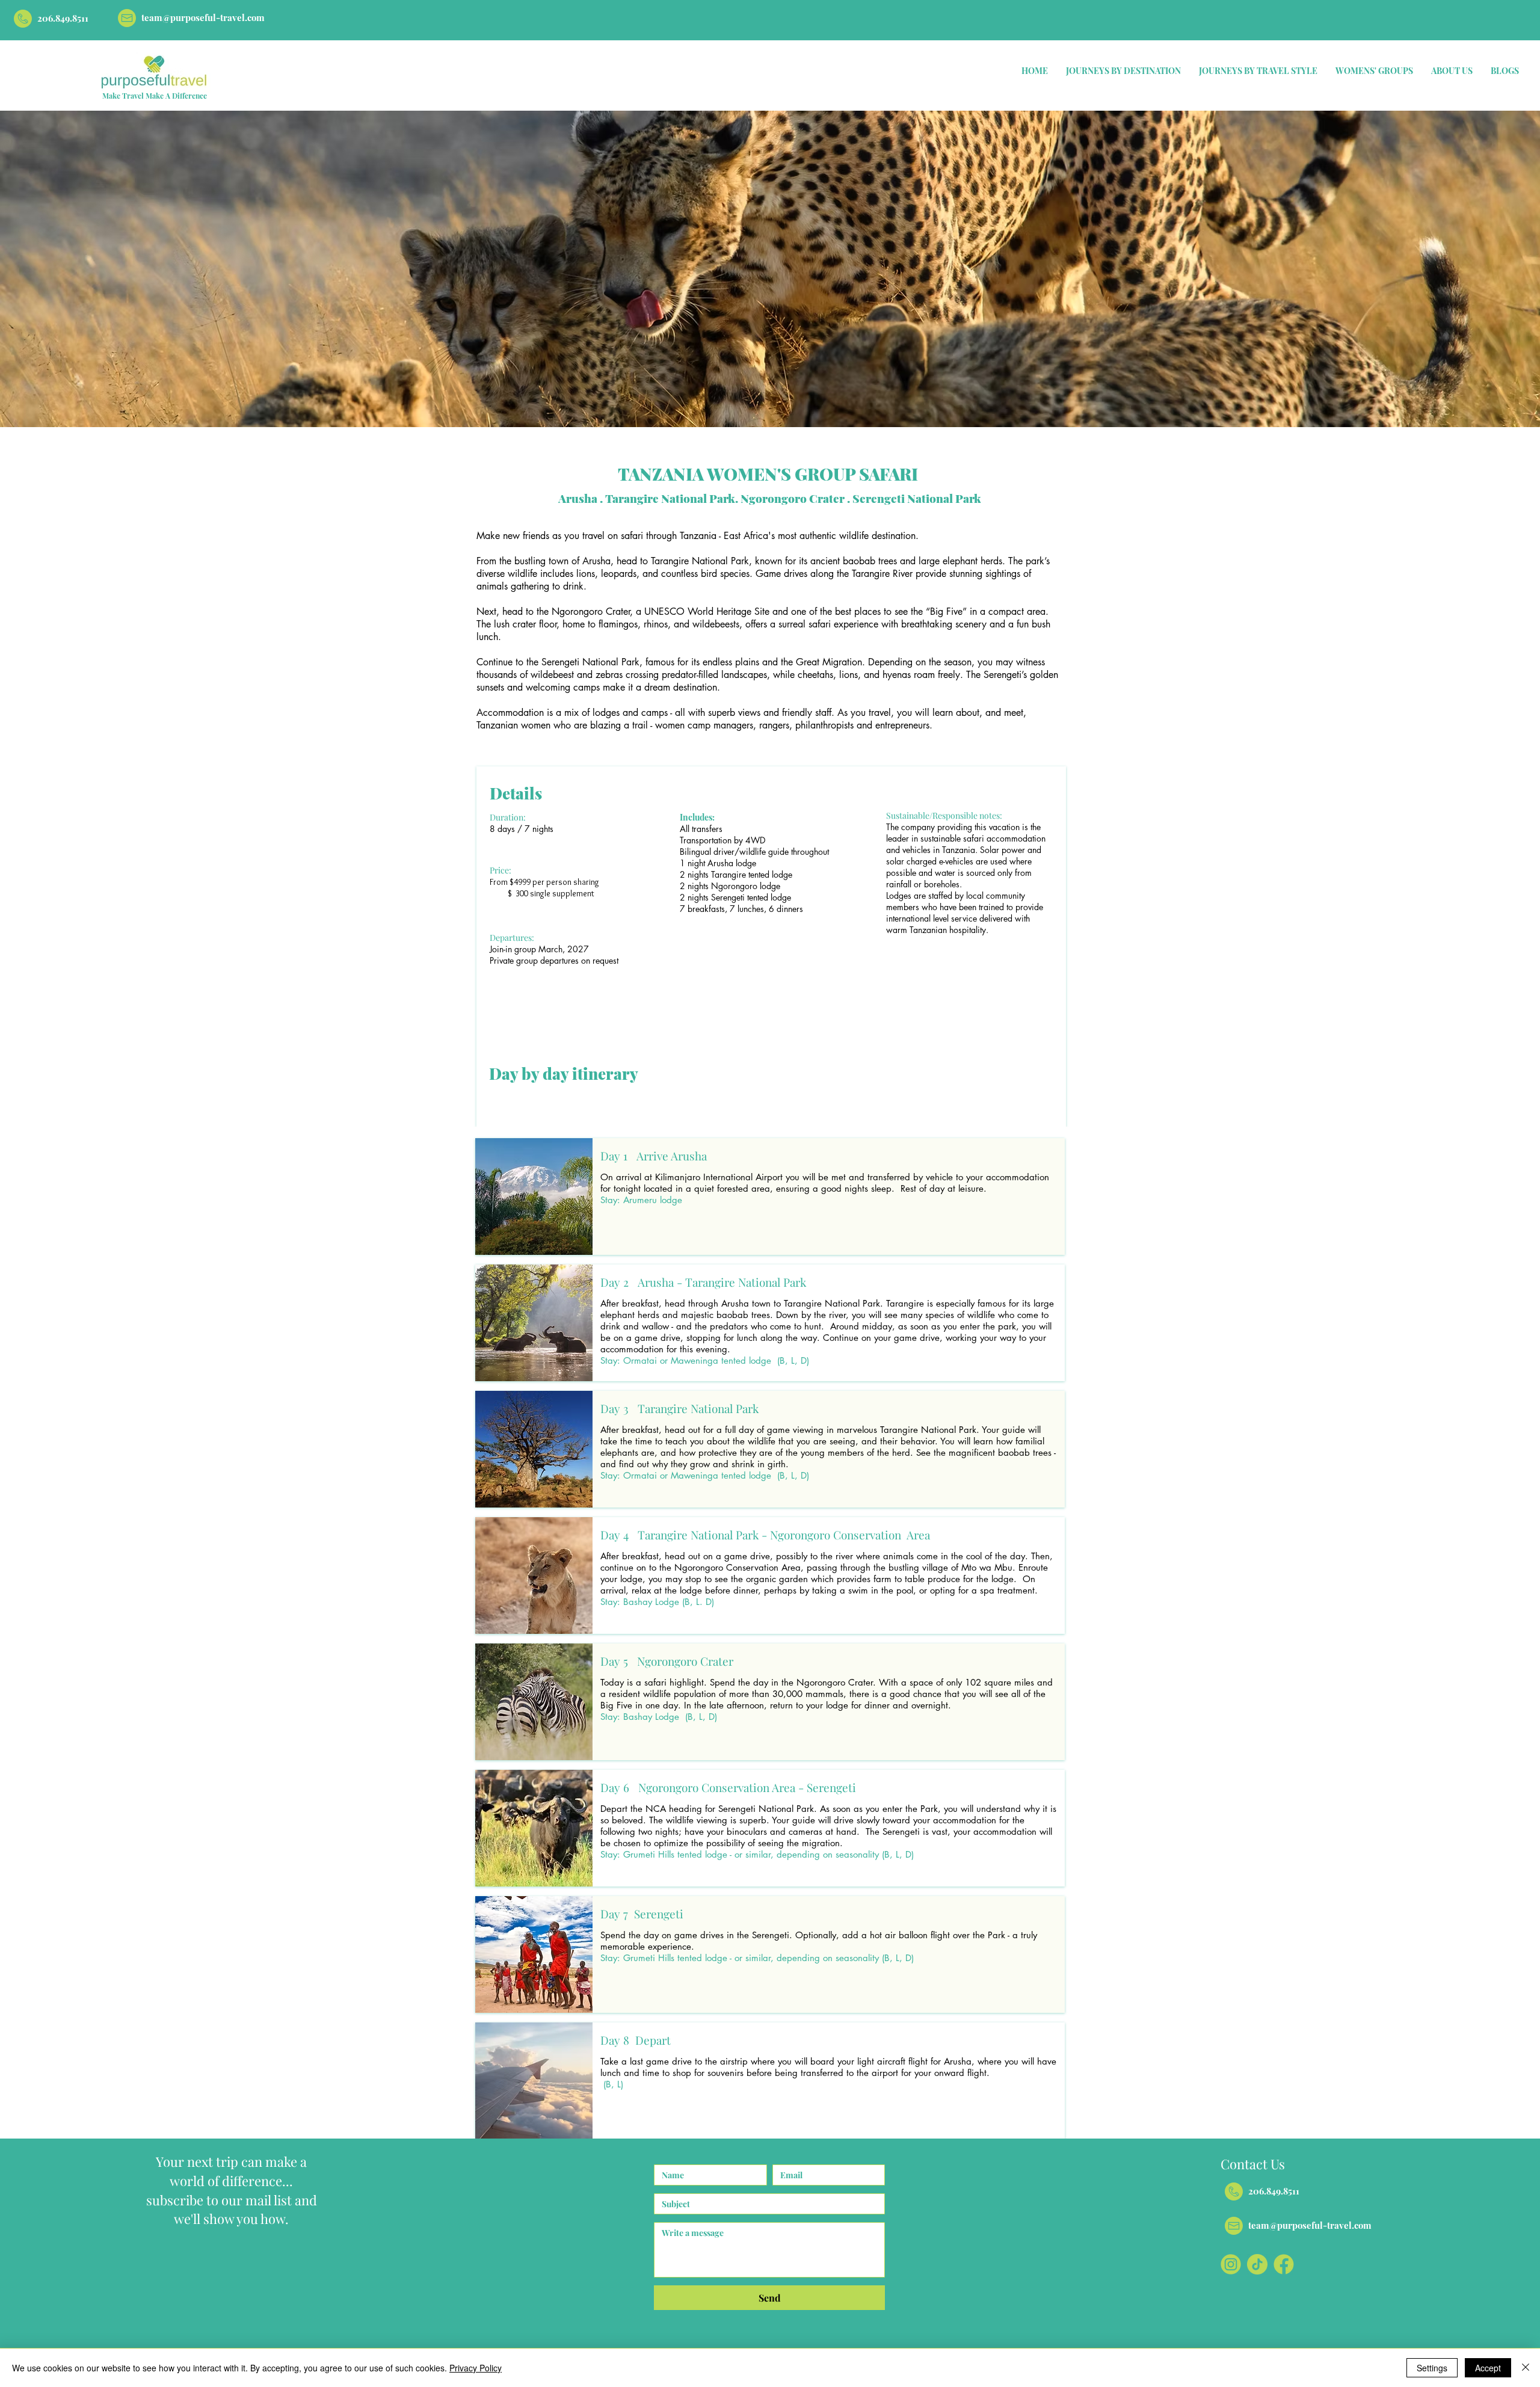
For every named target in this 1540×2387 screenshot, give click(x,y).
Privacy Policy (476, 2368)
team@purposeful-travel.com (203, 17)
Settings (1432, 2368)
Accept (1488, 2368)
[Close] (1526, 2368)
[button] (1123, 71)
